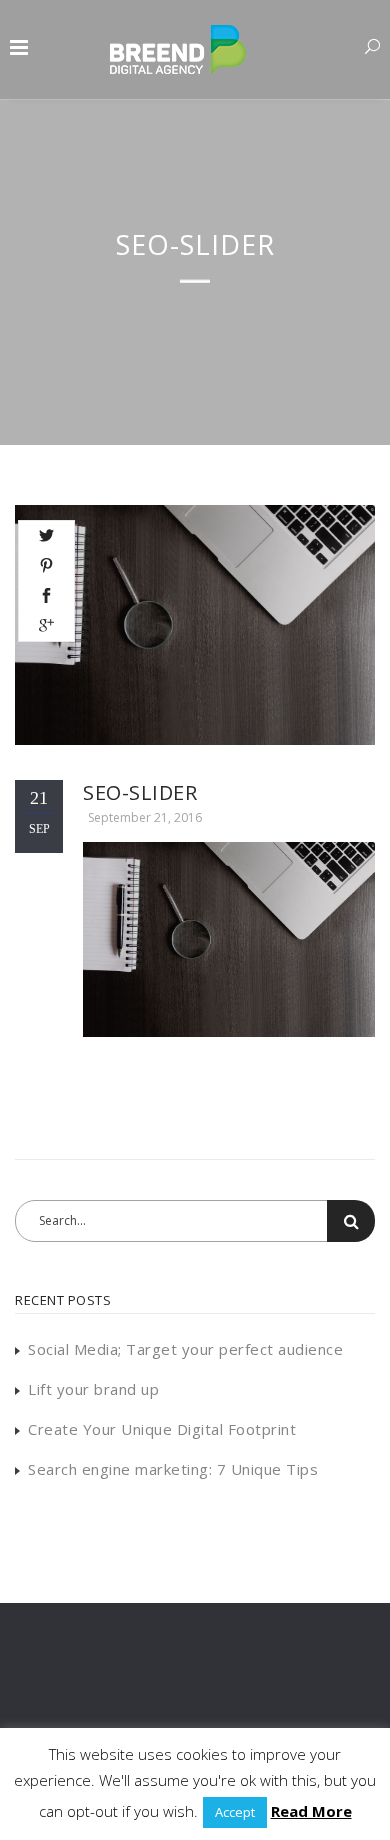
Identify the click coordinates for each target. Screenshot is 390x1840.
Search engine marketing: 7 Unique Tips (173, 1469)
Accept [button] (235, 1812)
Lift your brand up (93, 1389)
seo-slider (140, 792)
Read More (311, 1811)
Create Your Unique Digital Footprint (162, 1429)
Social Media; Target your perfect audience (185, 1349)
